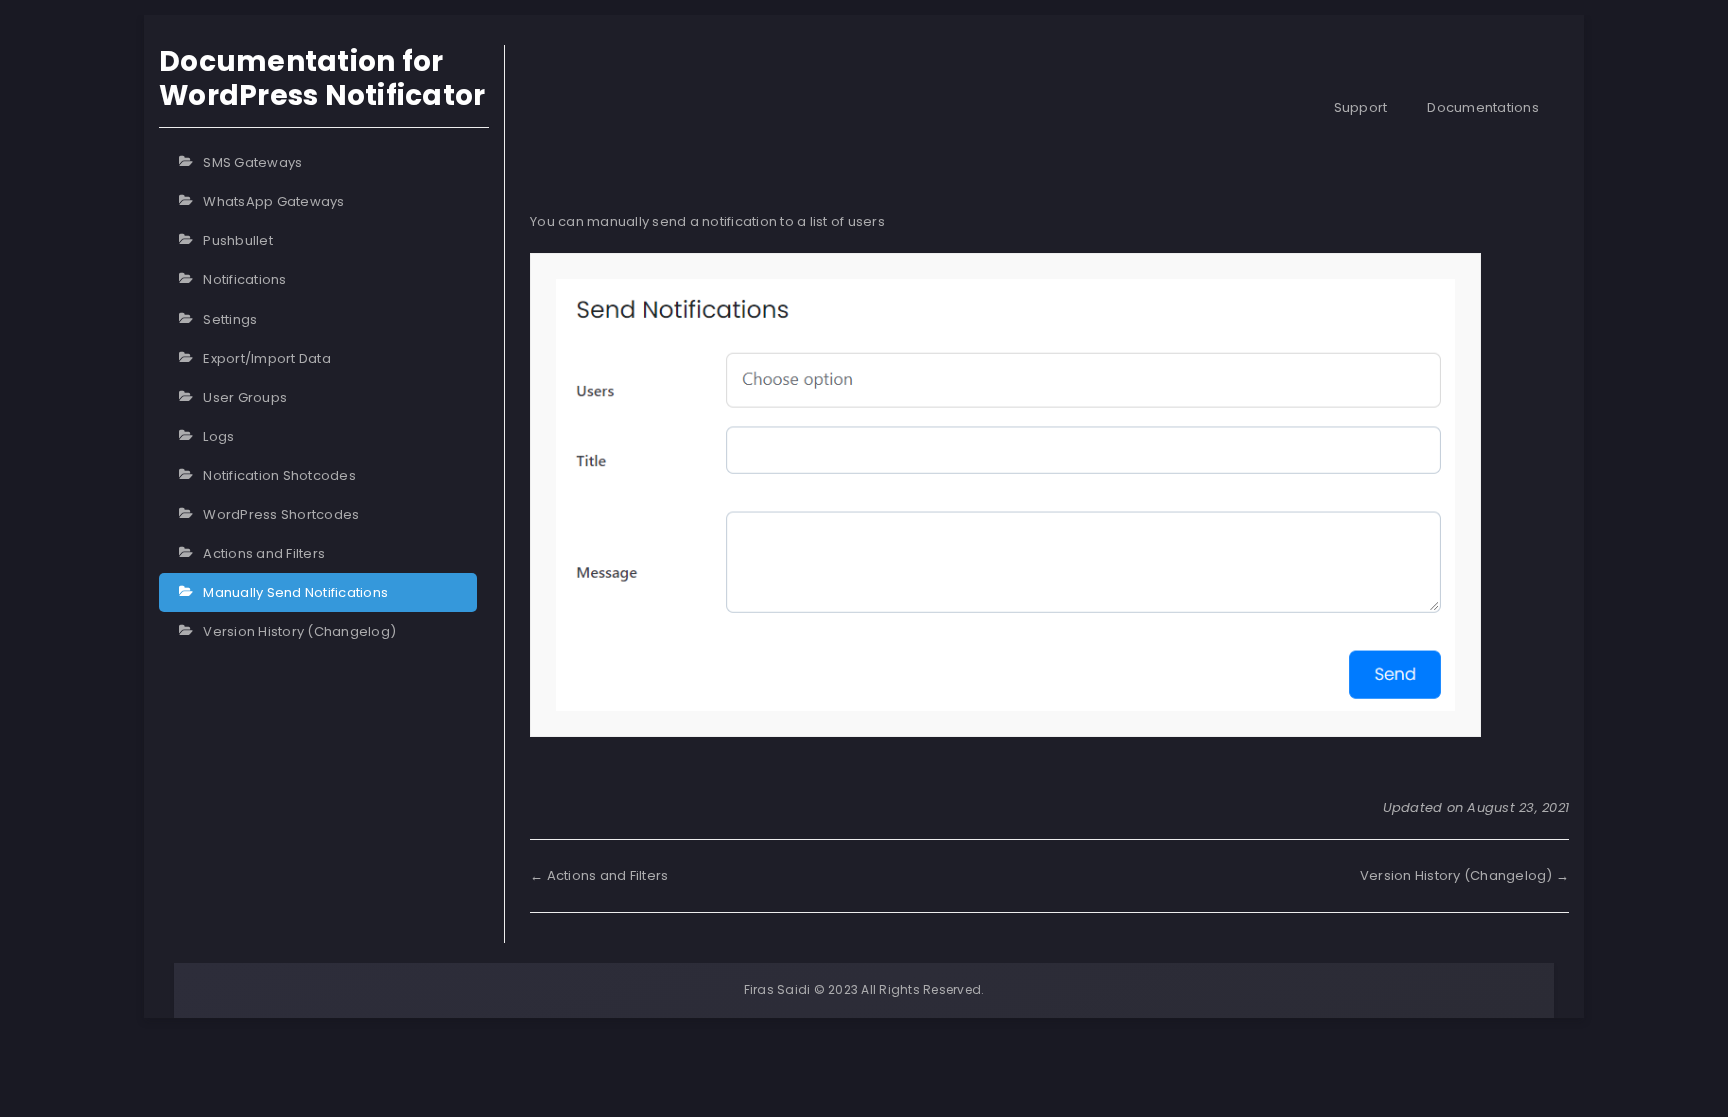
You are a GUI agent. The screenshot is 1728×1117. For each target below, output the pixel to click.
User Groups (245, 397)
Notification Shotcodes (279, 475)
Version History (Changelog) (299, 631)
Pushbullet (238, 240)
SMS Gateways (252, 162)
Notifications (244, 279)
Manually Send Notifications (295, 592)
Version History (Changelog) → (1464, 875)
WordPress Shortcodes (281, 514)
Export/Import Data (267, 358)
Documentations (1483, 107)
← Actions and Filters (599, 875)
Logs (218, 436)
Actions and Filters (264, 553)
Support (1361, 107)
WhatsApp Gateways (273, 201)
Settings (230, 319)
